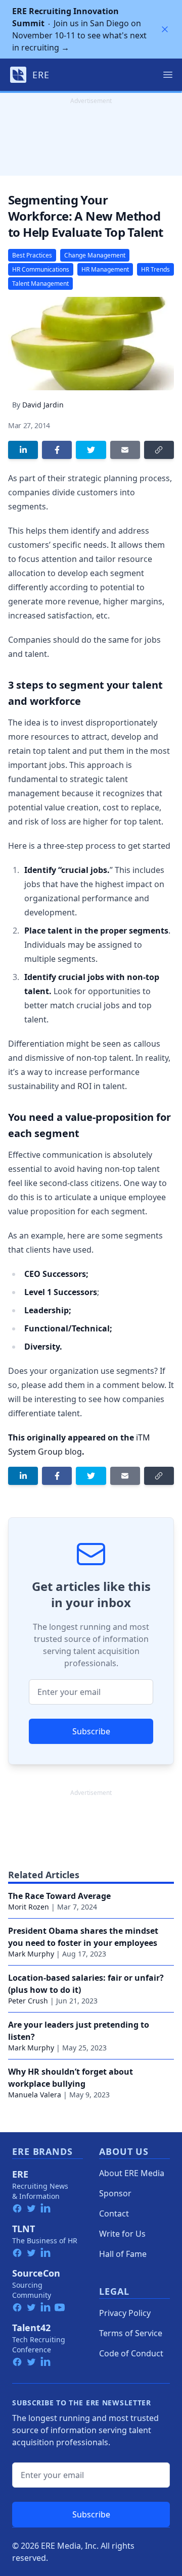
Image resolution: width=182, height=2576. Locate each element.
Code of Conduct (131, 2353)
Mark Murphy (31, 1954)
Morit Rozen (29, 1907)
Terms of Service (131, 2333)
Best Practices (32, 255)
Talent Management (40, 284)
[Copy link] (159, 450)
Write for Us (122, 2234)
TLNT (24, 2229)
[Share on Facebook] (57, 450)
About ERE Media (132, 2173)
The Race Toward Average (59, 1896)
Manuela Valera (35, 2095)
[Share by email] (125, 450)
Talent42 (31, 2328)
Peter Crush (28, 2001)
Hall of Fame (123, 2254)
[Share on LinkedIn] (23, 450)
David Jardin (43, 405)
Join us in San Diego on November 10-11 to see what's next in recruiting (79, 29)
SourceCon (36, 2273)
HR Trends (155, 269)
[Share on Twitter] (91, 450)
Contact (114, 2213)
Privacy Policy (125, 2313)
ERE (20, 2174)
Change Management (95, 255)
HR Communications (41, 269)
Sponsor (115, 2193)
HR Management (105, 269)
